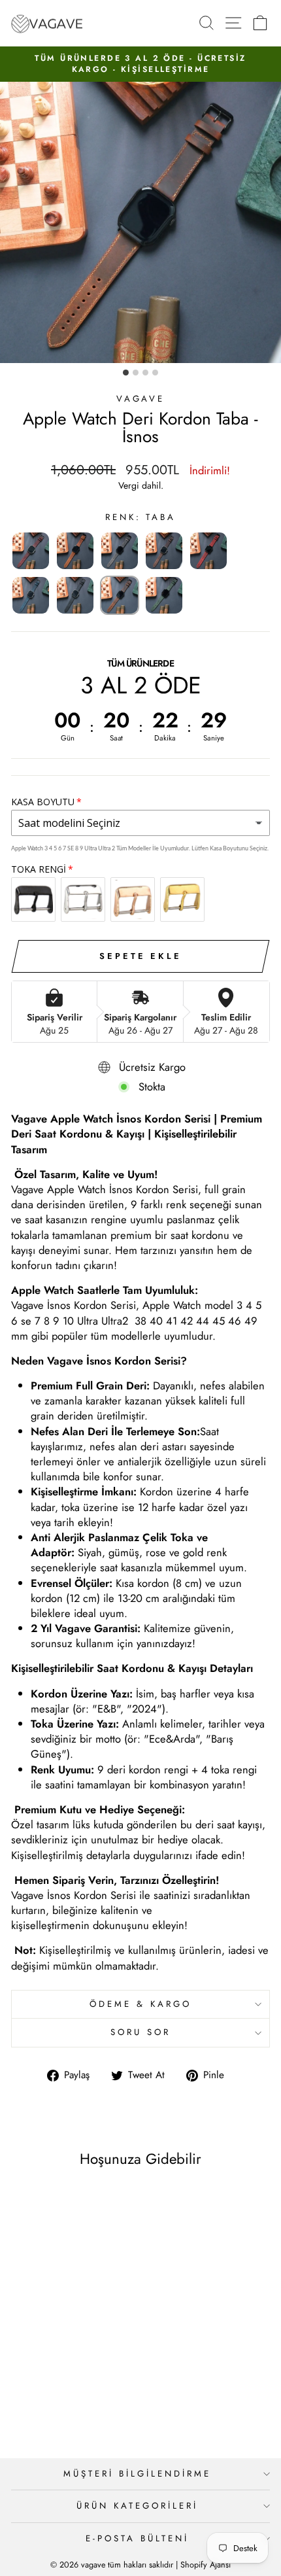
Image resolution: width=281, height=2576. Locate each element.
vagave (141, 399)
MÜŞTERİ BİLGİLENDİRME (137, 2474)
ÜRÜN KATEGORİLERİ (137, 2506)
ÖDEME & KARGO (140, 2004)
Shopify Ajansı (206, 2565)
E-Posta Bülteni (137, 2538)
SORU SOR (140, 2032)
